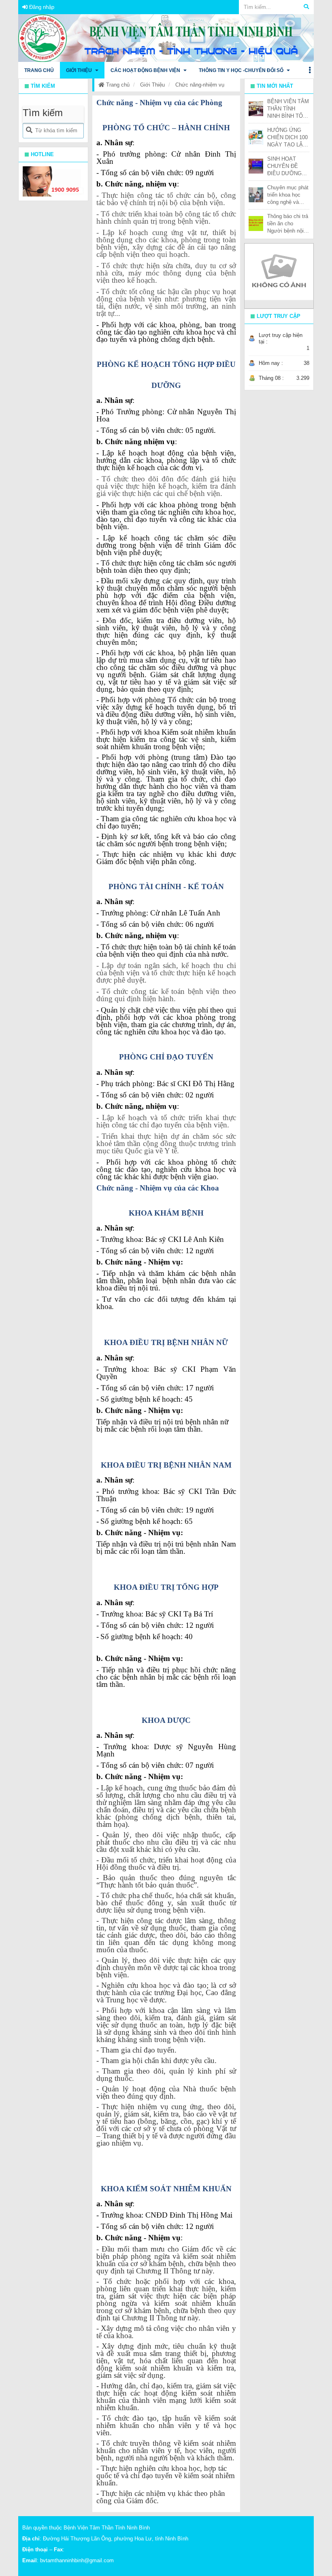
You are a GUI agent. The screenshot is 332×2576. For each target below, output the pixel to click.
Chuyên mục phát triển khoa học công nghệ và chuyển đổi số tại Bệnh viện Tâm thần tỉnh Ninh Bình (288, 195)
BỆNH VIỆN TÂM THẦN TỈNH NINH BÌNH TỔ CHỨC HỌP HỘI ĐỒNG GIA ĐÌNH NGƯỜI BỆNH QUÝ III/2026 (288, 109)
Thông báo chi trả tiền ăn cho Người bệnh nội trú (288, 224)
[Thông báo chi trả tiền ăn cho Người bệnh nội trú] (256, 223)
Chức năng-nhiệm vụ (200, 85)
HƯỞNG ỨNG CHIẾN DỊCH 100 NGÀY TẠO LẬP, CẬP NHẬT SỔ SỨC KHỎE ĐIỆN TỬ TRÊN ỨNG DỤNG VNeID (287, 138)
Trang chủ (117, 85)
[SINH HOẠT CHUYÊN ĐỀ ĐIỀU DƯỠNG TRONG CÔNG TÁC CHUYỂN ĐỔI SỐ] (256, 166)
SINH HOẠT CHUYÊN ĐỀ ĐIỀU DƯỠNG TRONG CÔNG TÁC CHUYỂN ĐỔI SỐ (285, 166)
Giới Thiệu (152, 85)
